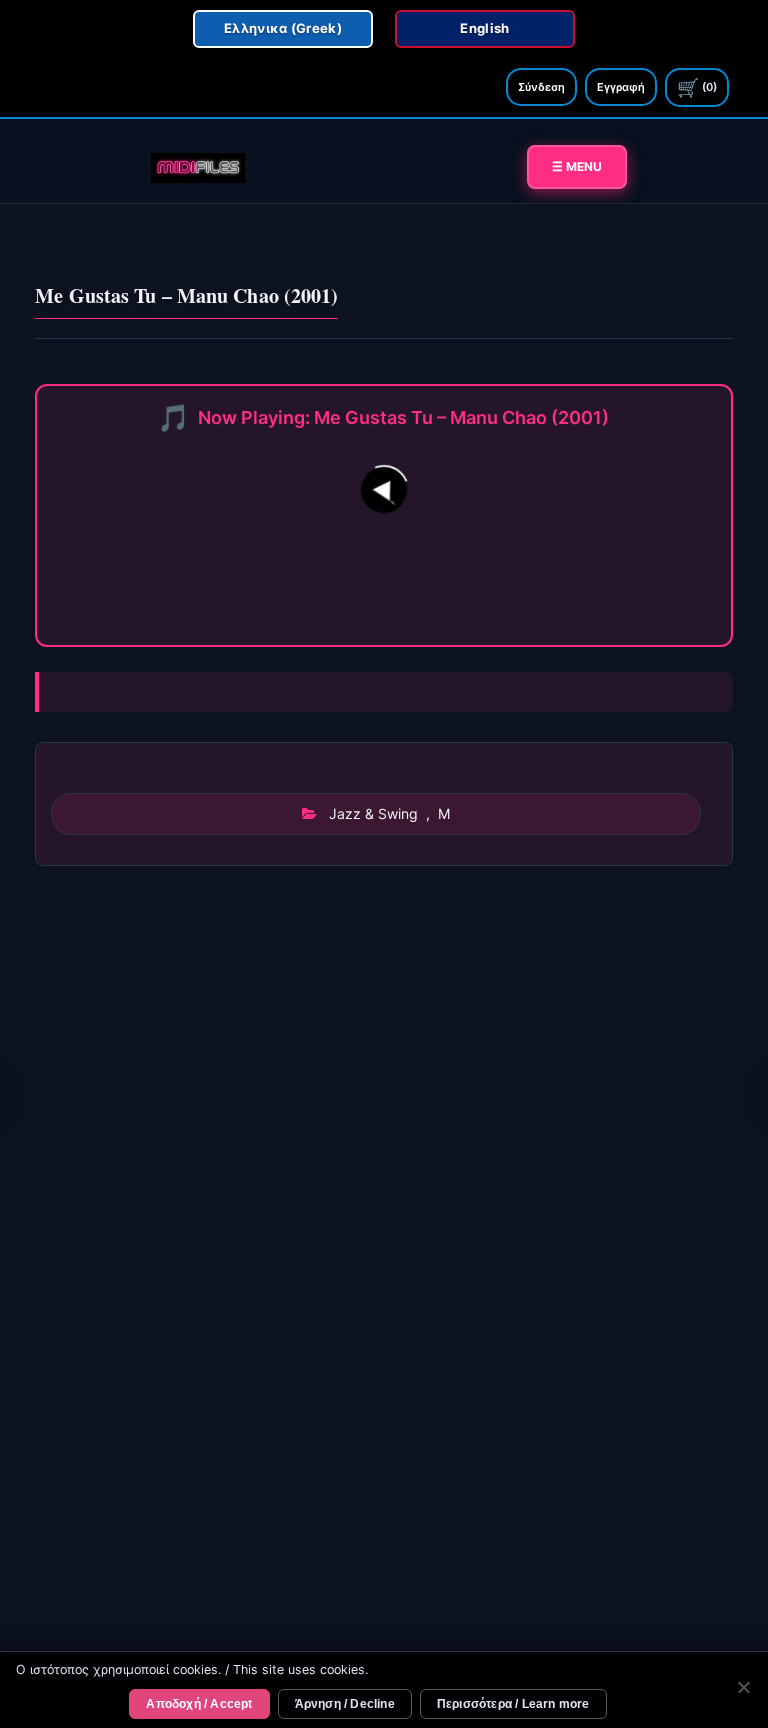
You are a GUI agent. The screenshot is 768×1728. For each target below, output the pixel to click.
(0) (697, 87)
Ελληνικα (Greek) (283, 28)
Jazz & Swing (373, 813)
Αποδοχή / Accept (199, 1704)
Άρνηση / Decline (345, 1704)
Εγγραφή (621, 87)
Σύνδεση (541, 87)
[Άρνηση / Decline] (743, 1690)
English (484, 28)
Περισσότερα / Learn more (513, 1704)
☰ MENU (577, 166)
